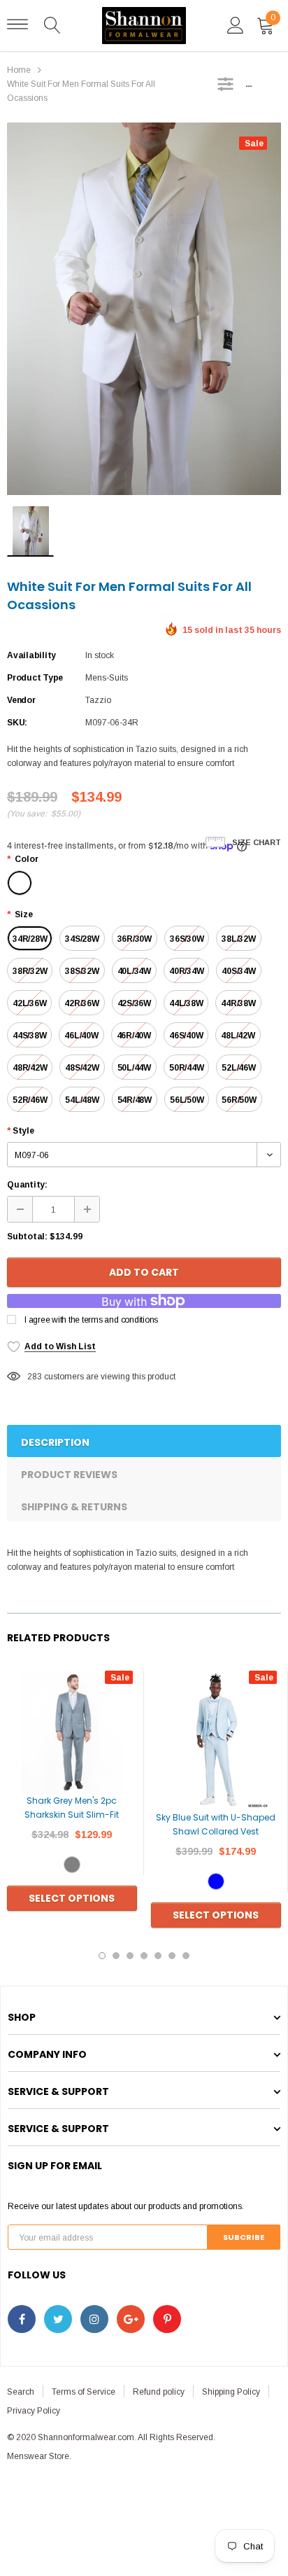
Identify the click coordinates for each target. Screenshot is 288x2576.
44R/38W (238, 1003)
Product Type (35, 678)
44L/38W (186, 1003)
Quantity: (27, 1185)
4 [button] (144, 1956)
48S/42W (82, 1068)
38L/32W (238, 939)
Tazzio (98, 700)
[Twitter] (58, 2319)
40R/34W (186, 971)
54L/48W (82, 1100)
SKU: (17, 723)
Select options (72, 1898)
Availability (31, 655)
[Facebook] (22, 2319)
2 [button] (116, 1956)
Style (21, 1131)
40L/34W (134, 971)
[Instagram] (94, 2319)
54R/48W (135, 1100)
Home (19, 70)
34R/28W (30, 939)
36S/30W (187, 939)
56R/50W (239, 1100)
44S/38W (29, 1036)
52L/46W (238, 1068)
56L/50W (187, 1100)
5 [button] (158, 1956)
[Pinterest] (167, 2319)
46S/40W (186, 1036)
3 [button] (130, 1956)
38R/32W (30, 971)
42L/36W (29, 1003)
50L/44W (134, 1068)
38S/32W (82, 971)
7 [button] (186, 1956)
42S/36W (134, 1003)
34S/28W (82, 939)
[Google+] (131, 2319)
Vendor (21, 700)
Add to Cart (144, 1272)
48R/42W (30, 1068)
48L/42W (238, 1036)
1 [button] (102, 1956)
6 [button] (172, 1956)
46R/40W (134, 1036)
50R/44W (186, 1068)
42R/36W (81, 1003)
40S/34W (238, 971)
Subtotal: (27, 1237)
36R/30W (135, 939)
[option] (144, 309)
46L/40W (81, 1036)
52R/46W (30, 1100)
